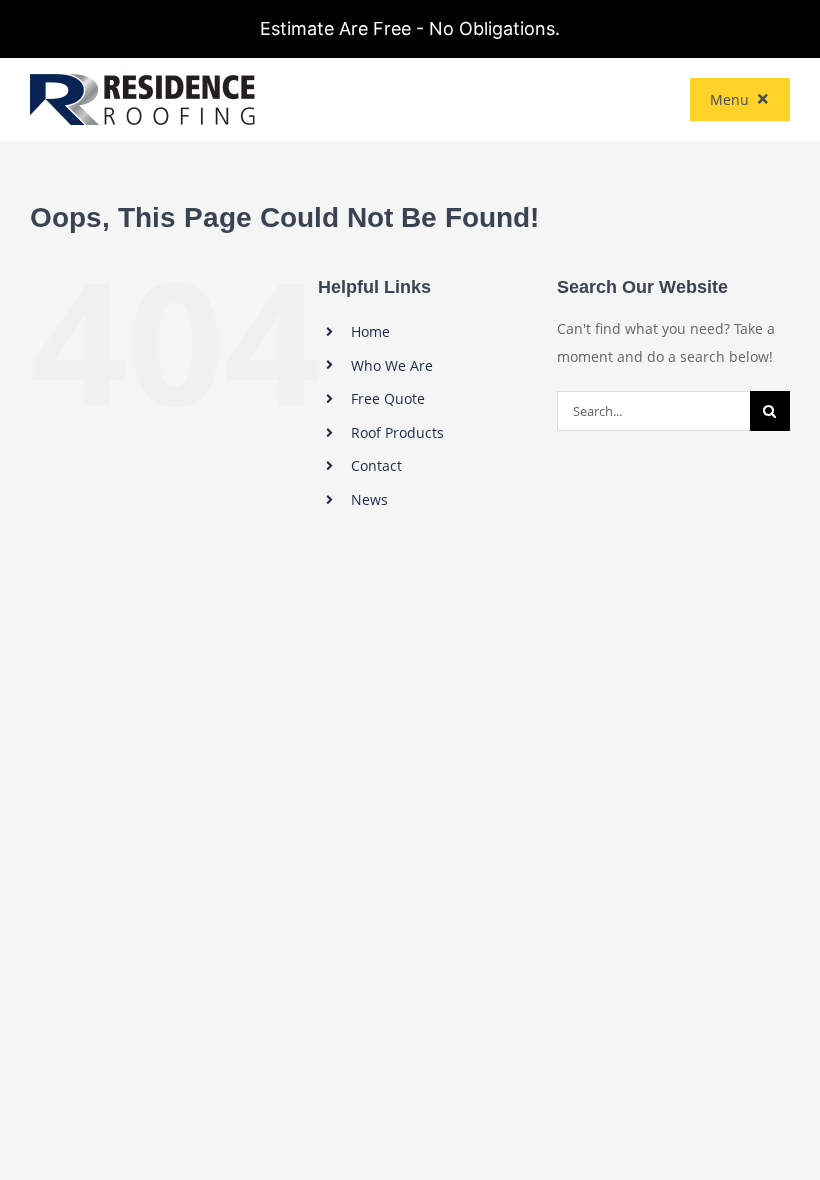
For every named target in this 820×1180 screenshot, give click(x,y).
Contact (376, 465)
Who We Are (392, 365)
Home (370, 331)
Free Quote (388, 398)
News (369, 499)
